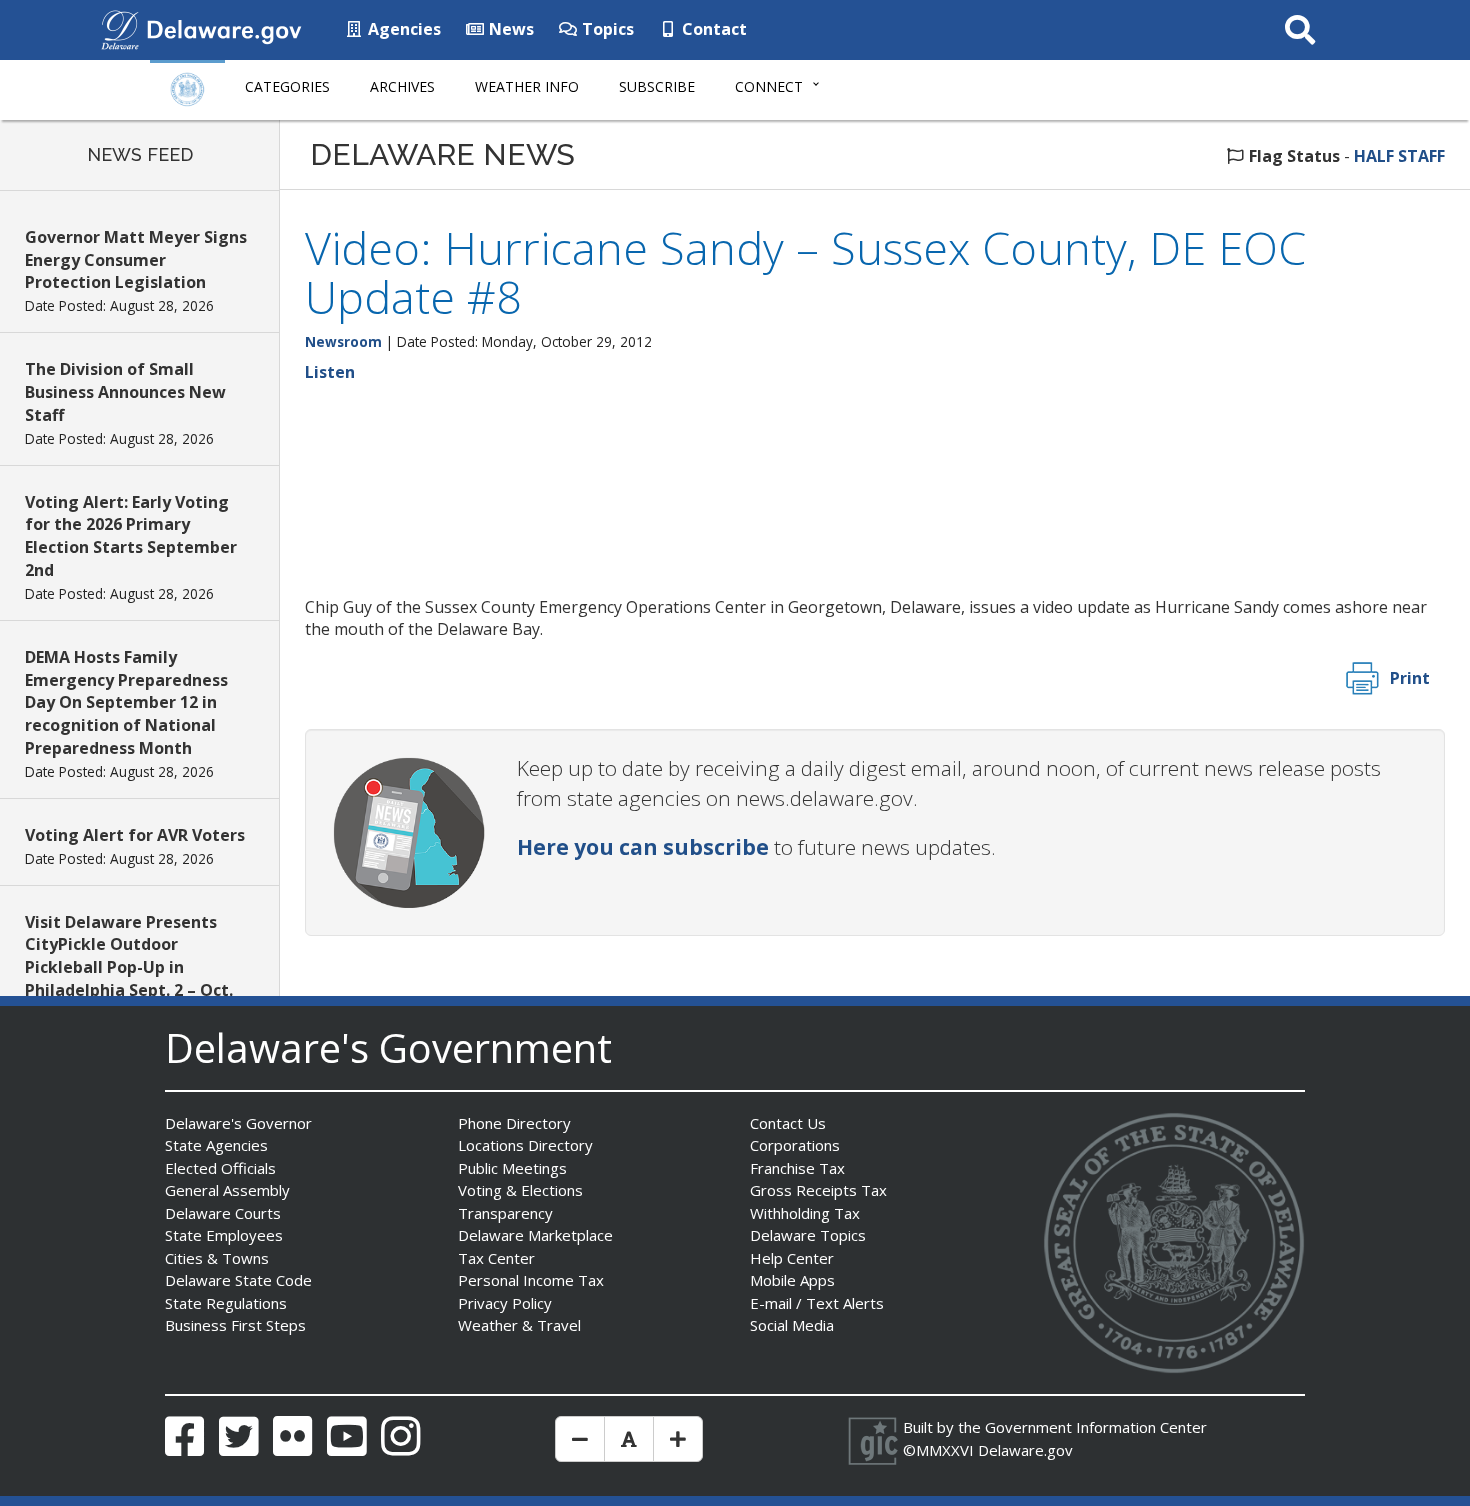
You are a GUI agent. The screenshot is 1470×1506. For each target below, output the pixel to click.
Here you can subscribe (643, 847)
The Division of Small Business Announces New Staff (125, 392)
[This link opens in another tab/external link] (120, 28)
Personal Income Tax (531, 1280)
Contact (712, 29)
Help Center (792, 1258)
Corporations (795, 1145)
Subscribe (657, 86)
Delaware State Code (238, 1280)
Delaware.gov (1025, 1450)
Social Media (792, 1325)
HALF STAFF (1399, 156)
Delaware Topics (808, 1235)
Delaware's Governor (238, 1123)
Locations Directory (525, 1145)
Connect (769, 86)
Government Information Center (1096, 1427)
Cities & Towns (217, 1258)
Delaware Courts (223, 1213)
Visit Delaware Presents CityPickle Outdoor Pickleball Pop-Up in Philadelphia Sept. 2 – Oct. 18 (129, 967)
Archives (402, 86)
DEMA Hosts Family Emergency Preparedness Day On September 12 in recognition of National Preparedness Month (126, 702)
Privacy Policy (505, 1303)
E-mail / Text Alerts (817, 1303)
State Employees (224, 1235)
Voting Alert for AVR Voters (135, 835)
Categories (287, 86)
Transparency (505, 1213)
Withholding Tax (805, 1213)
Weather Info (527, 86)
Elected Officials (220, 1168)
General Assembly (227, 1190)
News (509, 29)
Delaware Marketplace (535, 1235)
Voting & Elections (520, 1190)
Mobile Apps (792, 1280)
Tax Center (496, 1258)
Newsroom (343, 341)
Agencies (402, 29)
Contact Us (788, 1123)
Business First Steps (235, 1325)
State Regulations (226, 1303)
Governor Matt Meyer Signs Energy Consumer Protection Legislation (136, 260)
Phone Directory (514, 1123)
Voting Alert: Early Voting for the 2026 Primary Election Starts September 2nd (131, 536)
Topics (606, 29)
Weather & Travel (519, 1325)
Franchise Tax (797, 1168)
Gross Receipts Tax (818, 1190)
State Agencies (216, 1145)
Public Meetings (512, 1168)
